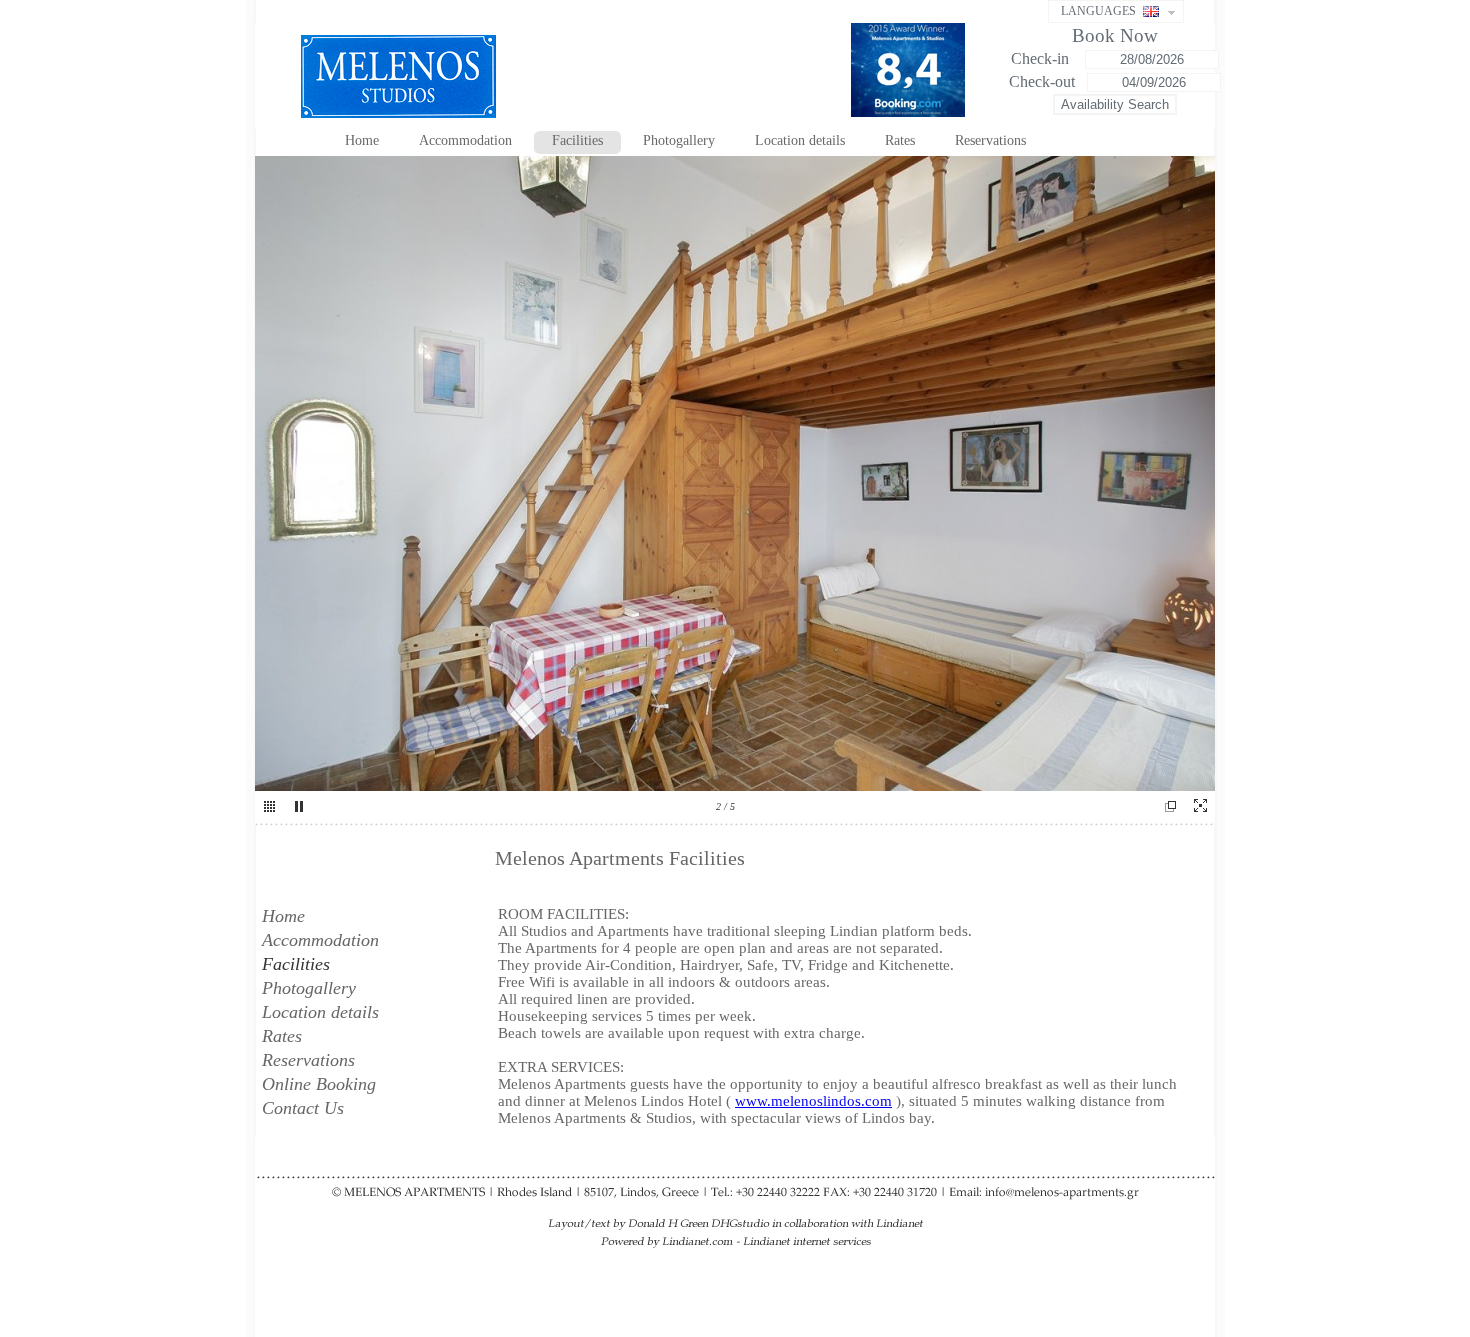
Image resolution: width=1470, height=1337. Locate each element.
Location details (800, 140)
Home (362, 140)
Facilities (577, 140)
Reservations (990, 140)
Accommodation (465, 140)
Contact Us (303, 1108)
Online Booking (319, 1084)
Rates (900, 140)
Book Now (1115, 35)
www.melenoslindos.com (813, 1101)
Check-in (1042, 58)
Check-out (1042, 81)
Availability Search (1115, 104)
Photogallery (679, 140)
